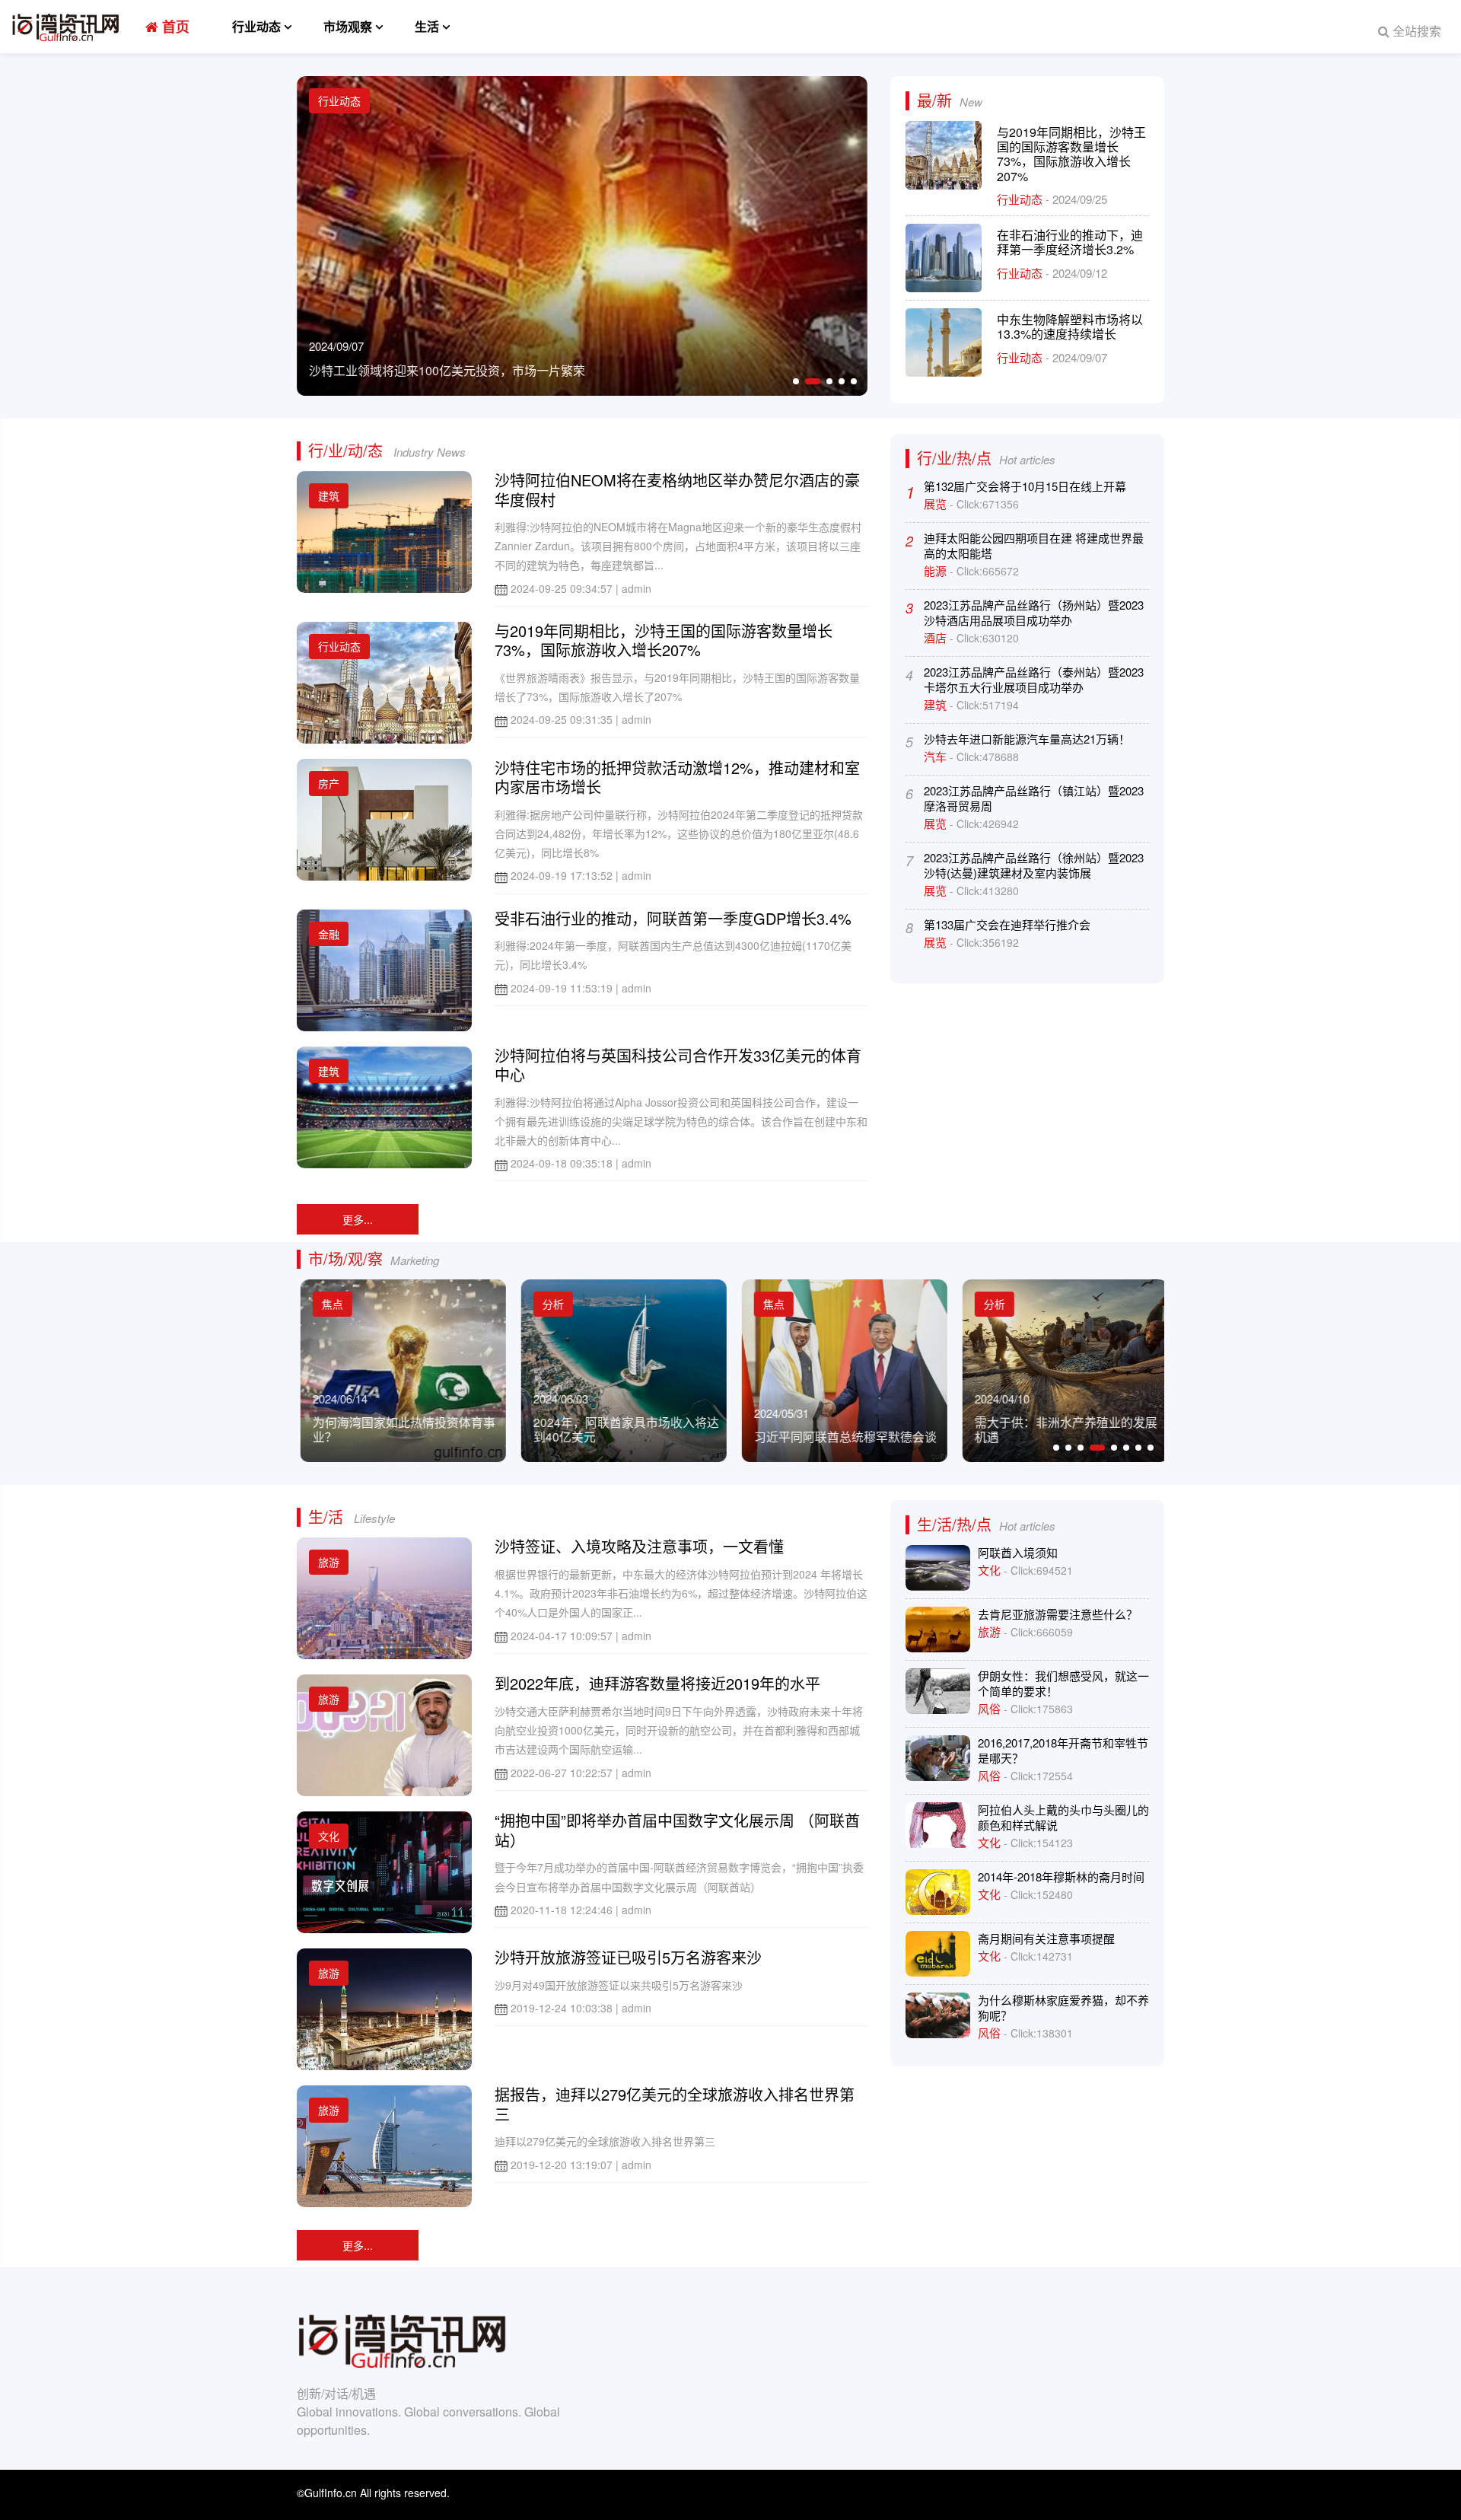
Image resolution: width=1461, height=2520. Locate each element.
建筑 (329, 495)
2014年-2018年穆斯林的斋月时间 (1061, 1876)
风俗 (991, 1708)
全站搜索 (1415, 31)
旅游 (329, 1562)
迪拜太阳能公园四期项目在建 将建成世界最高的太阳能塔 (1034, 545)
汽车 (937, 756)
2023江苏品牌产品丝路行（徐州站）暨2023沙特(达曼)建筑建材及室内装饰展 (1034, 865)
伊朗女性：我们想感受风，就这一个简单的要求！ (1063, 1683)
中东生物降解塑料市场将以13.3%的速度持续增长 (1070, 327)
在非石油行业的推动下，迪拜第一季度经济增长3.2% (1070, 242)
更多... (358, 1219)
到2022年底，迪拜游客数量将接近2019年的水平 (657, 1683)
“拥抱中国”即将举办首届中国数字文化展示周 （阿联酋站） (677, 1830)
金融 (329, 934)
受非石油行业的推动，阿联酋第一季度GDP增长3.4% (673, 918)
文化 (329, 1836)
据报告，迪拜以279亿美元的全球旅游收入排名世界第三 (675, 2104)
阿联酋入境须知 (1018, 1552)
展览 (937, 503)
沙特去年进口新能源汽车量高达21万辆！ (1027, 739)
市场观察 (348, 26)
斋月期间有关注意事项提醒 (1046, 1938)
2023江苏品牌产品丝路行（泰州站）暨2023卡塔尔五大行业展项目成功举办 (1034, 679)
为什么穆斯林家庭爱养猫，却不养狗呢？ (1063, 2007)
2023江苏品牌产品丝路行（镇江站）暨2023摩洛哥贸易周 (1034, 798)
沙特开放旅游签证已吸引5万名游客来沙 (628, 1957)
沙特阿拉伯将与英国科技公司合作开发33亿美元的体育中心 (678, 1065)
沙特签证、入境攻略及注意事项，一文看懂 (639, 1546)
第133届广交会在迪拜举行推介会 (1007, 924)
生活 (427, 26)
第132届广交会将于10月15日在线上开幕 (1025, 486)
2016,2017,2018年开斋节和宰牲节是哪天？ (1063, 1750)
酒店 (937, 637)
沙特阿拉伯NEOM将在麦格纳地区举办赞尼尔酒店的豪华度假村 (677, 490)
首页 (174, 27)
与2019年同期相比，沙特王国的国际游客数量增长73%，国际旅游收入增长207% (1071, 154)
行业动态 (256, 26)
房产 (329, 783)
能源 (937, 570)
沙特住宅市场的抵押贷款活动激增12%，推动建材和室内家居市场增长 (677, 777)
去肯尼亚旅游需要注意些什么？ (1058, 1614)
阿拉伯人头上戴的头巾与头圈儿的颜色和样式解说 (1063, 1817)
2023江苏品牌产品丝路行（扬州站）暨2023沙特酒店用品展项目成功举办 (1034, 612)
